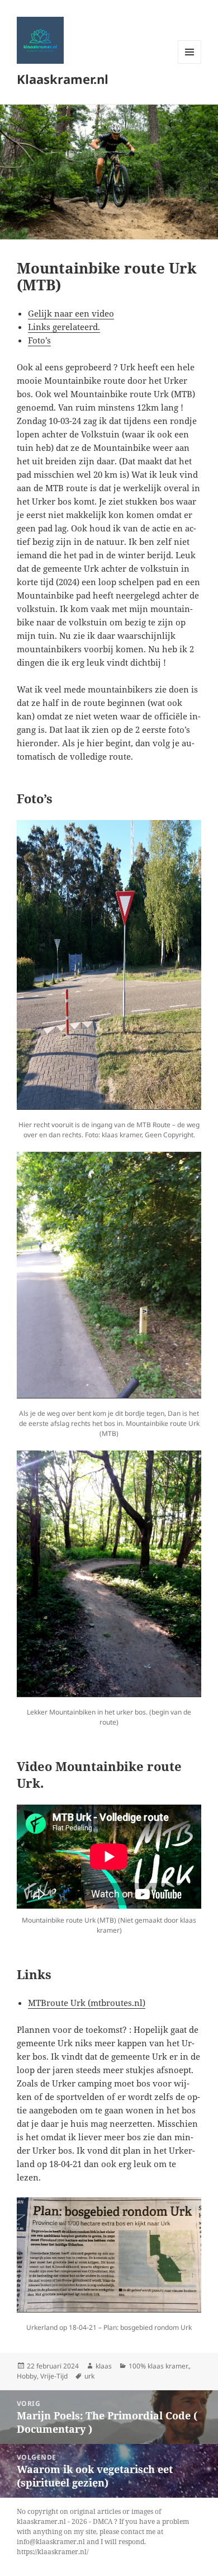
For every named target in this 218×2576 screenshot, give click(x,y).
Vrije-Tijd (54, 2376)
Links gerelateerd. (64, 327)
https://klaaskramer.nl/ (53, 2552)
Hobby (27, 2376)
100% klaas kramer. (159, 2366)
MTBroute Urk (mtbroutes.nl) (87, 2003)
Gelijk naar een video (71, 313)
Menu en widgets (190, 63)
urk (89, 2376)
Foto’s (39, 340)
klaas (104, 2366)
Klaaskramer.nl (63, 79)
